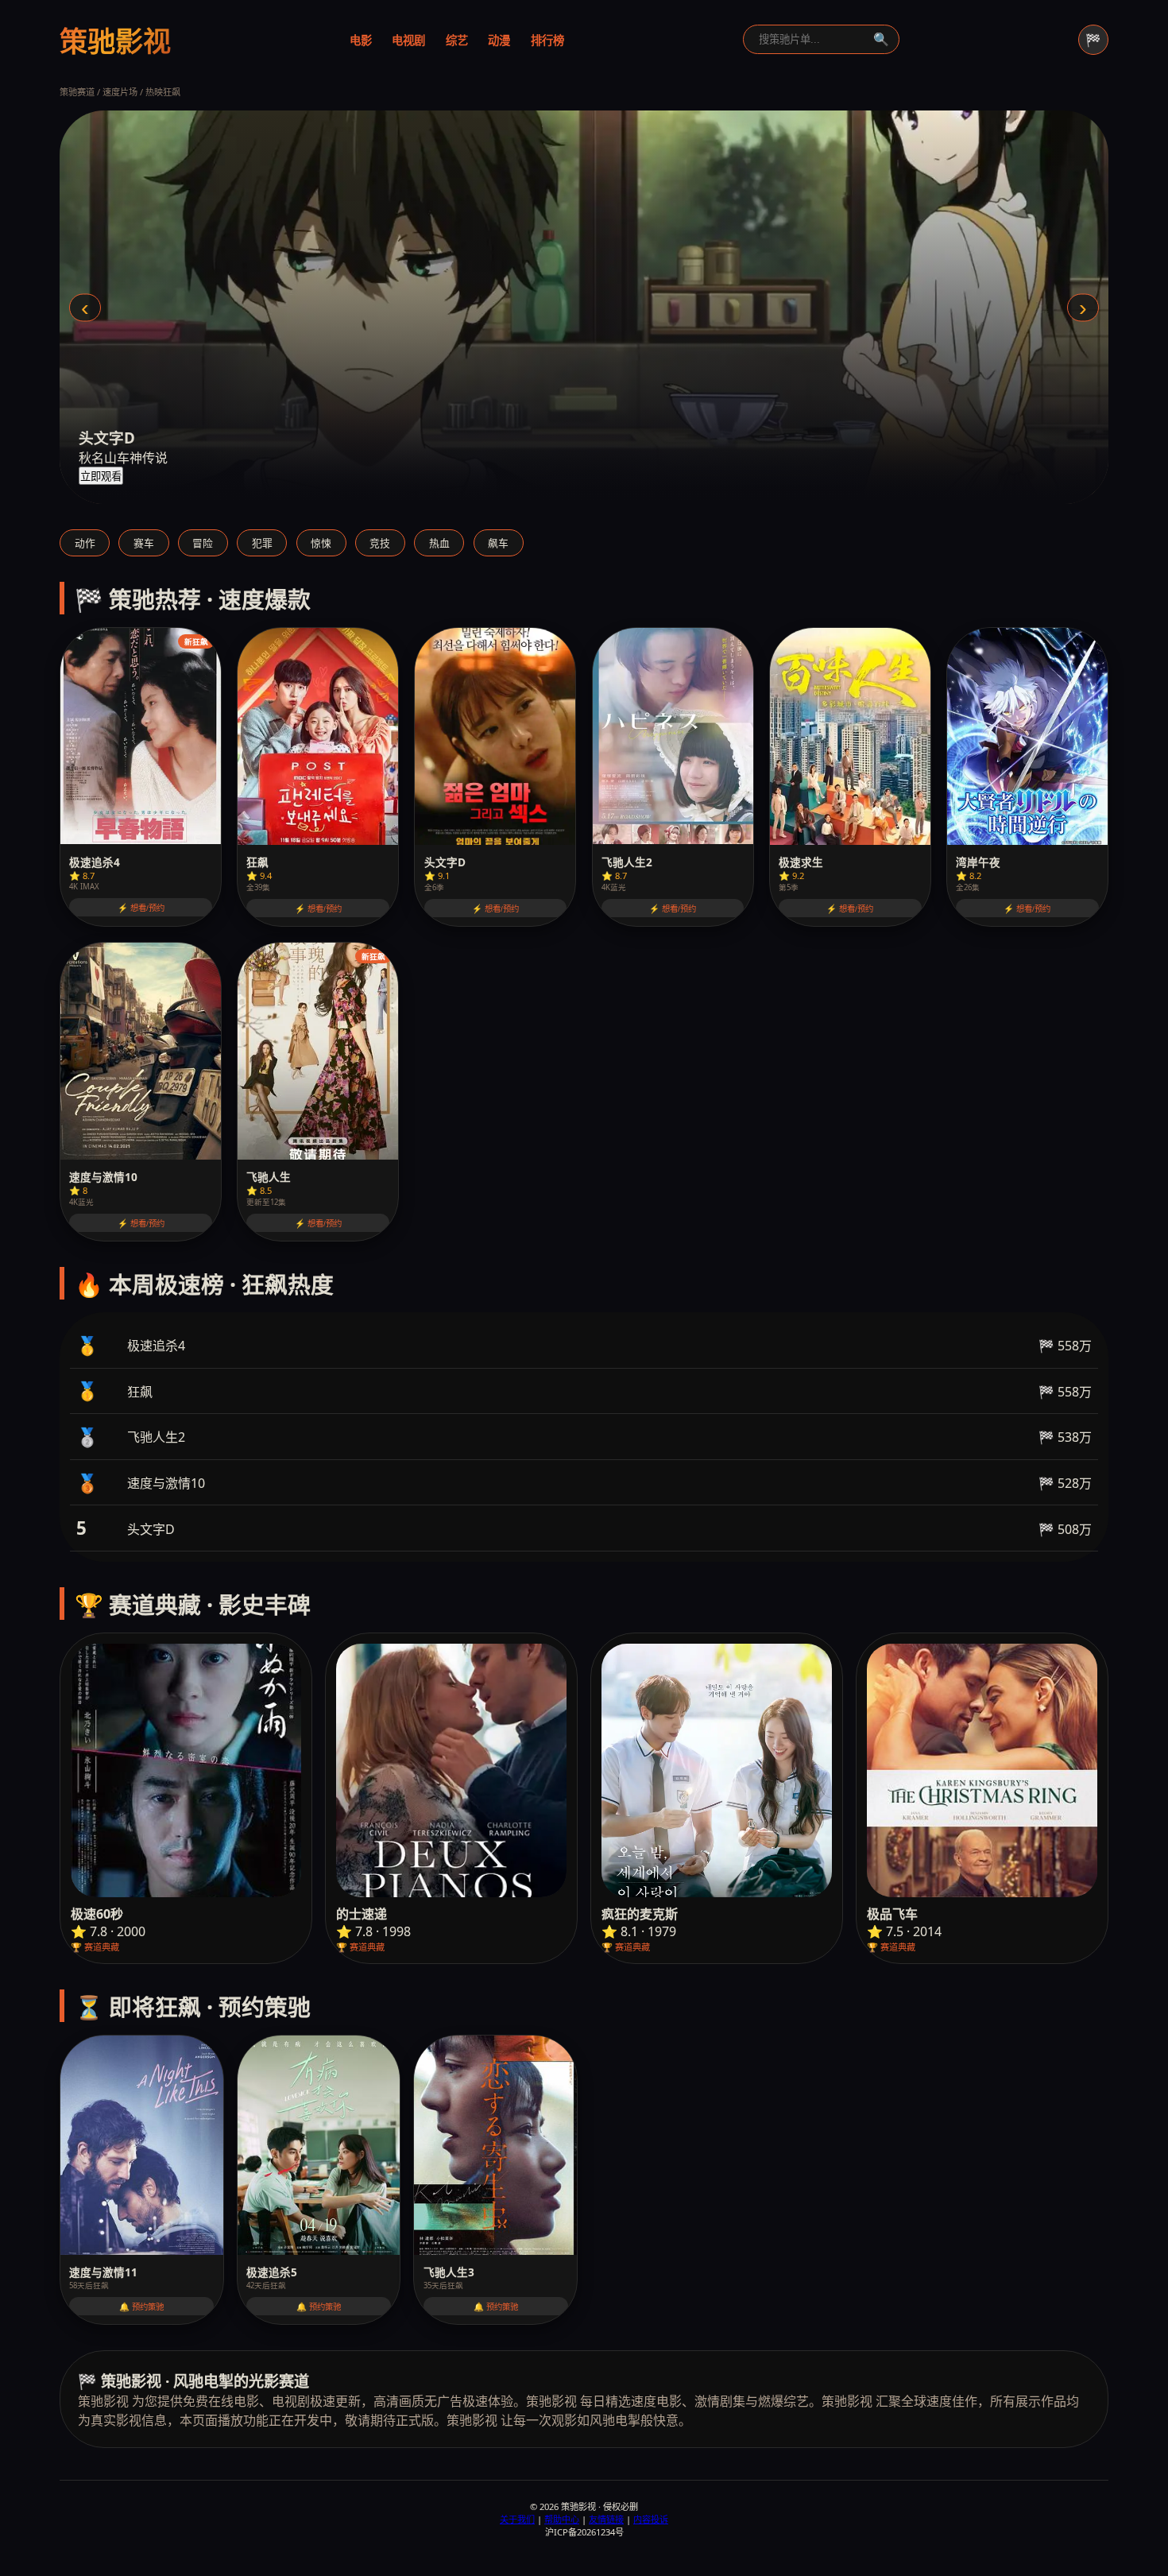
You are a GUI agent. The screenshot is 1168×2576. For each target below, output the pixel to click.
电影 (361, 40)
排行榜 (547, 40)
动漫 (499, 40)
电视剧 (408, 40)
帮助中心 (562, 2519)
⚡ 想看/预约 (141, 908)
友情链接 (606, 2519)
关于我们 (517, 2519)
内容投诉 (651, 2519)
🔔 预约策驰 (141, 2307)
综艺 (457, 40)
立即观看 (101, 476)
